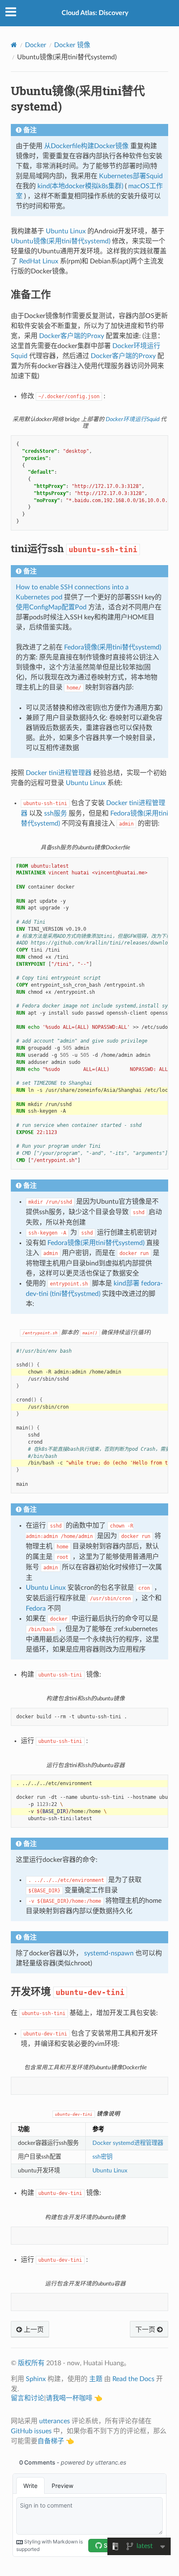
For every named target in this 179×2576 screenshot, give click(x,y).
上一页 (33, 2330)
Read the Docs (133, 2379)
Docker (36, 45)
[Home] (14, 45)
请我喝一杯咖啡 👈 (74, 2398)
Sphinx (36, 2379)
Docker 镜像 (72, 45)
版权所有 (31, 2363)
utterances (55, 2421)
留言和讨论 (27, 2398)
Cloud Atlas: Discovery (95, 13)
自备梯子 (51, 2441)
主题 (96, 2379)
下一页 (146, 2330)
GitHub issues (31, 2431)
